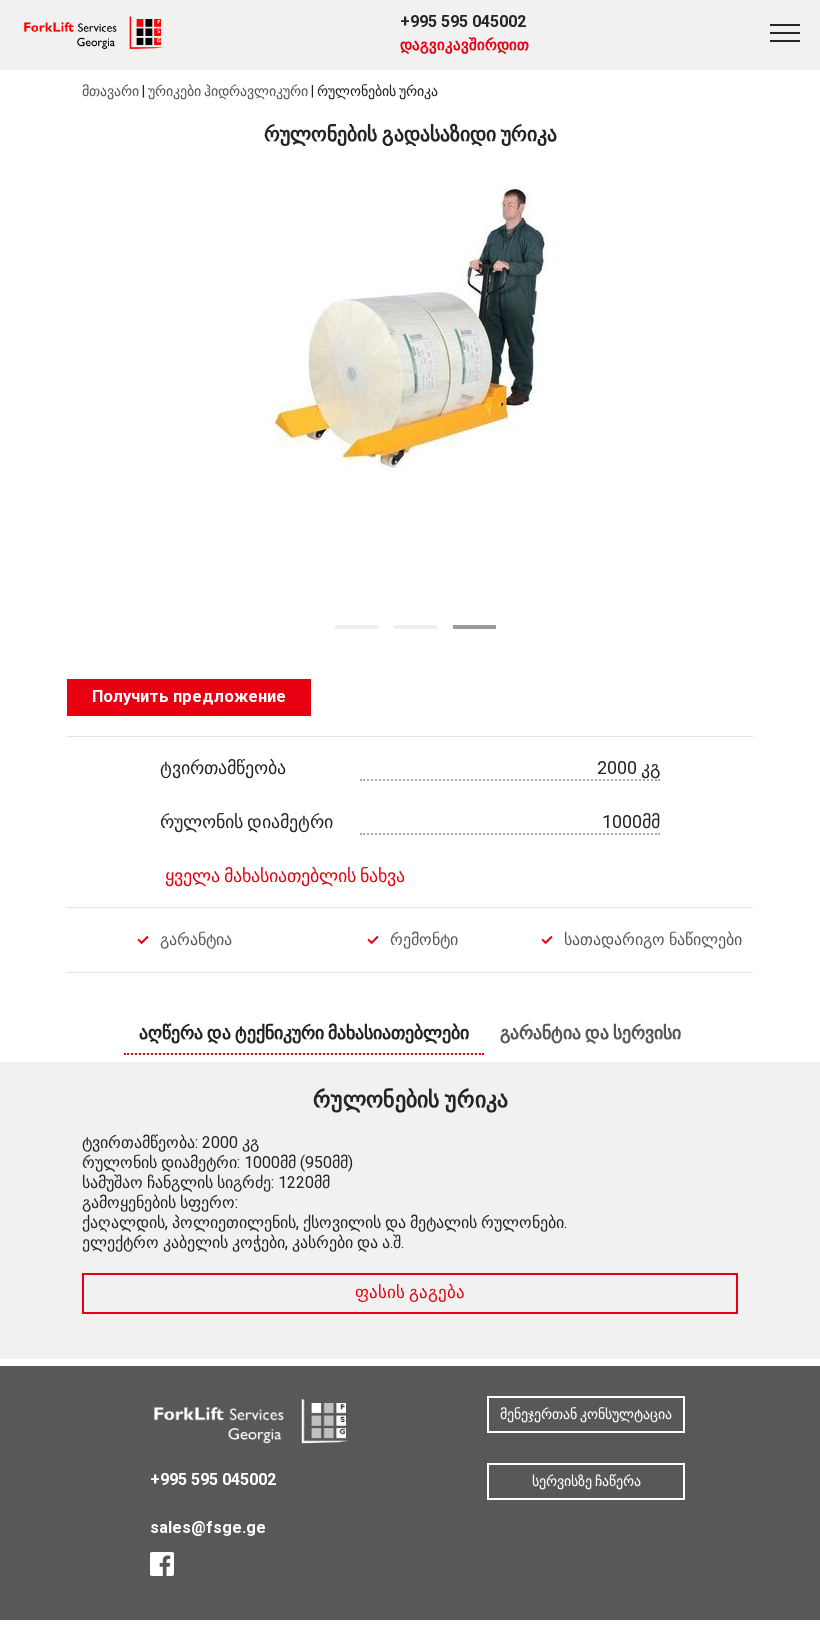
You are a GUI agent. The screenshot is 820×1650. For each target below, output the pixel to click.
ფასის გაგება (410, 1292)
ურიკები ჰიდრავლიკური (228, 91)
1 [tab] (356, 627)
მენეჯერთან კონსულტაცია (586, 1414)
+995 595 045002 (463, 21)
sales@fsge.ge (208, 1527)
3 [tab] (474, 627)
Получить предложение (189, 696)
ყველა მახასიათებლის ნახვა (285, 875)
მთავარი (110, 91)
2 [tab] (415, 627)
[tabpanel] (410, 396)
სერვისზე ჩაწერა (586, 1481)
